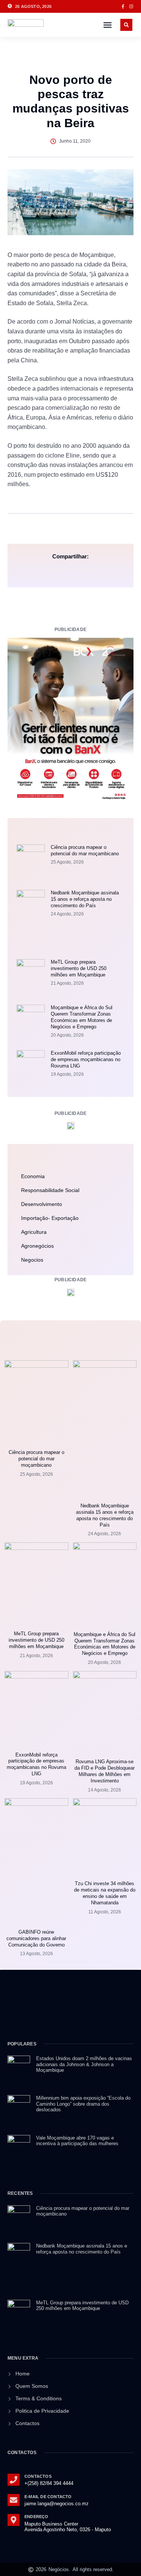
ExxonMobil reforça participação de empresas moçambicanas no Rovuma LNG (86, 1059)
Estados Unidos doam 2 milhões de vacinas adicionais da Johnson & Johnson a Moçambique (84, 2064)
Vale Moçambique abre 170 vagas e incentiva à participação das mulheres (77, 2141)
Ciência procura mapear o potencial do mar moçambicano (85, 850)
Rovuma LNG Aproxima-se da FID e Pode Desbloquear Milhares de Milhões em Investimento (105, 1771)
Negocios (32, 1260)
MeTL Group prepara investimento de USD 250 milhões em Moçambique (79, 968)
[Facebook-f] (123, 6)
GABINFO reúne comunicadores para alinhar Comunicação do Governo (36, 1938)
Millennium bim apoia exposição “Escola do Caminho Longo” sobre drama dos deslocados (83, 2104)
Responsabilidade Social (50, 1190)
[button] (108, 25)
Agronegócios (37, 1246)
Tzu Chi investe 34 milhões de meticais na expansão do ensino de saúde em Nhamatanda (105, 1893)
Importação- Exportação (50, 1218)
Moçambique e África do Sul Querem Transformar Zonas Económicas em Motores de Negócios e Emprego (82, 1017)
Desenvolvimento (42, 1204)
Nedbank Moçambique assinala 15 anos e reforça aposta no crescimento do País (85, 899)
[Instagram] (131, 6)
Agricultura (34, 1232)
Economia (33, 1176)
